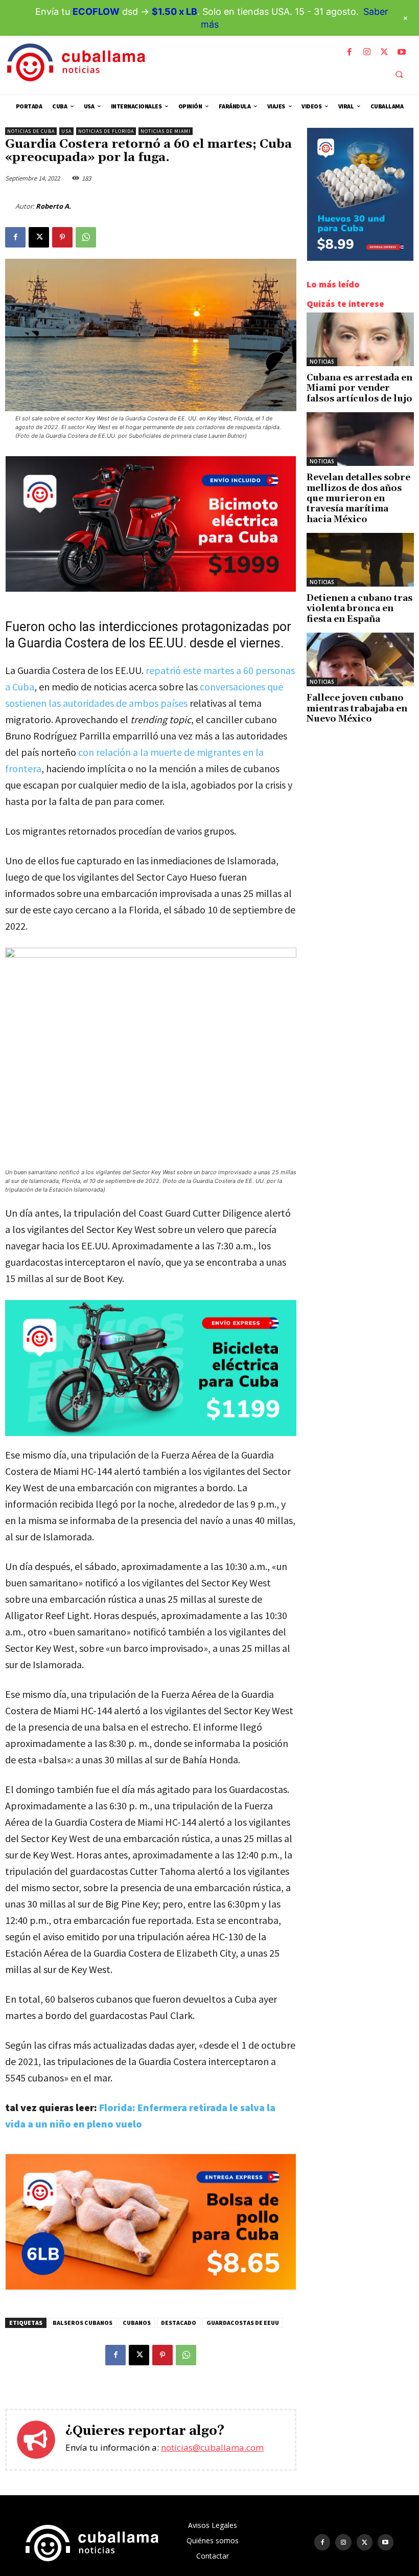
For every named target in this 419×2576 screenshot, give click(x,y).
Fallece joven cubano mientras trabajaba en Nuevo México (357, 709)
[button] (399, 74)
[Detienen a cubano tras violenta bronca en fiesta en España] (360, 560)
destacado (179, 2323)
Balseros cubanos (83, 2323)
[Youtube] (402, 52)
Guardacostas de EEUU (243, 2323)
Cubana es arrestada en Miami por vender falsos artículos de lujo (359, 388)
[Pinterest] (62, 237)
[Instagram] (367, 52)
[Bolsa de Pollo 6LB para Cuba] (151, 2287)
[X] (384, 52)
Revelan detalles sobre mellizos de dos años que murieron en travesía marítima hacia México (358, 499)
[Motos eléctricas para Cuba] (151, 589)
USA (66, 131)
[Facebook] (350, 52)
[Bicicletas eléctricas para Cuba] (151, 1368)
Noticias (322, 362)
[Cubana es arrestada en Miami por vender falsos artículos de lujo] (360, 339)
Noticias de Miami (166, 131)
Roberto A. (53, 206)
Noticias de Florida (106, 131)
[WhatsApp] (86, 237)
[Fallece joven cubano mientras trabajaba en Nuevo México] (360, 659)
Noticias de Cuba (31, 131)
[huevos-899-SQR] (360, 258)
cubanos (137, 2323)
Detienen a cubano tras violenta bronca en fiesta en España (359, 609)
